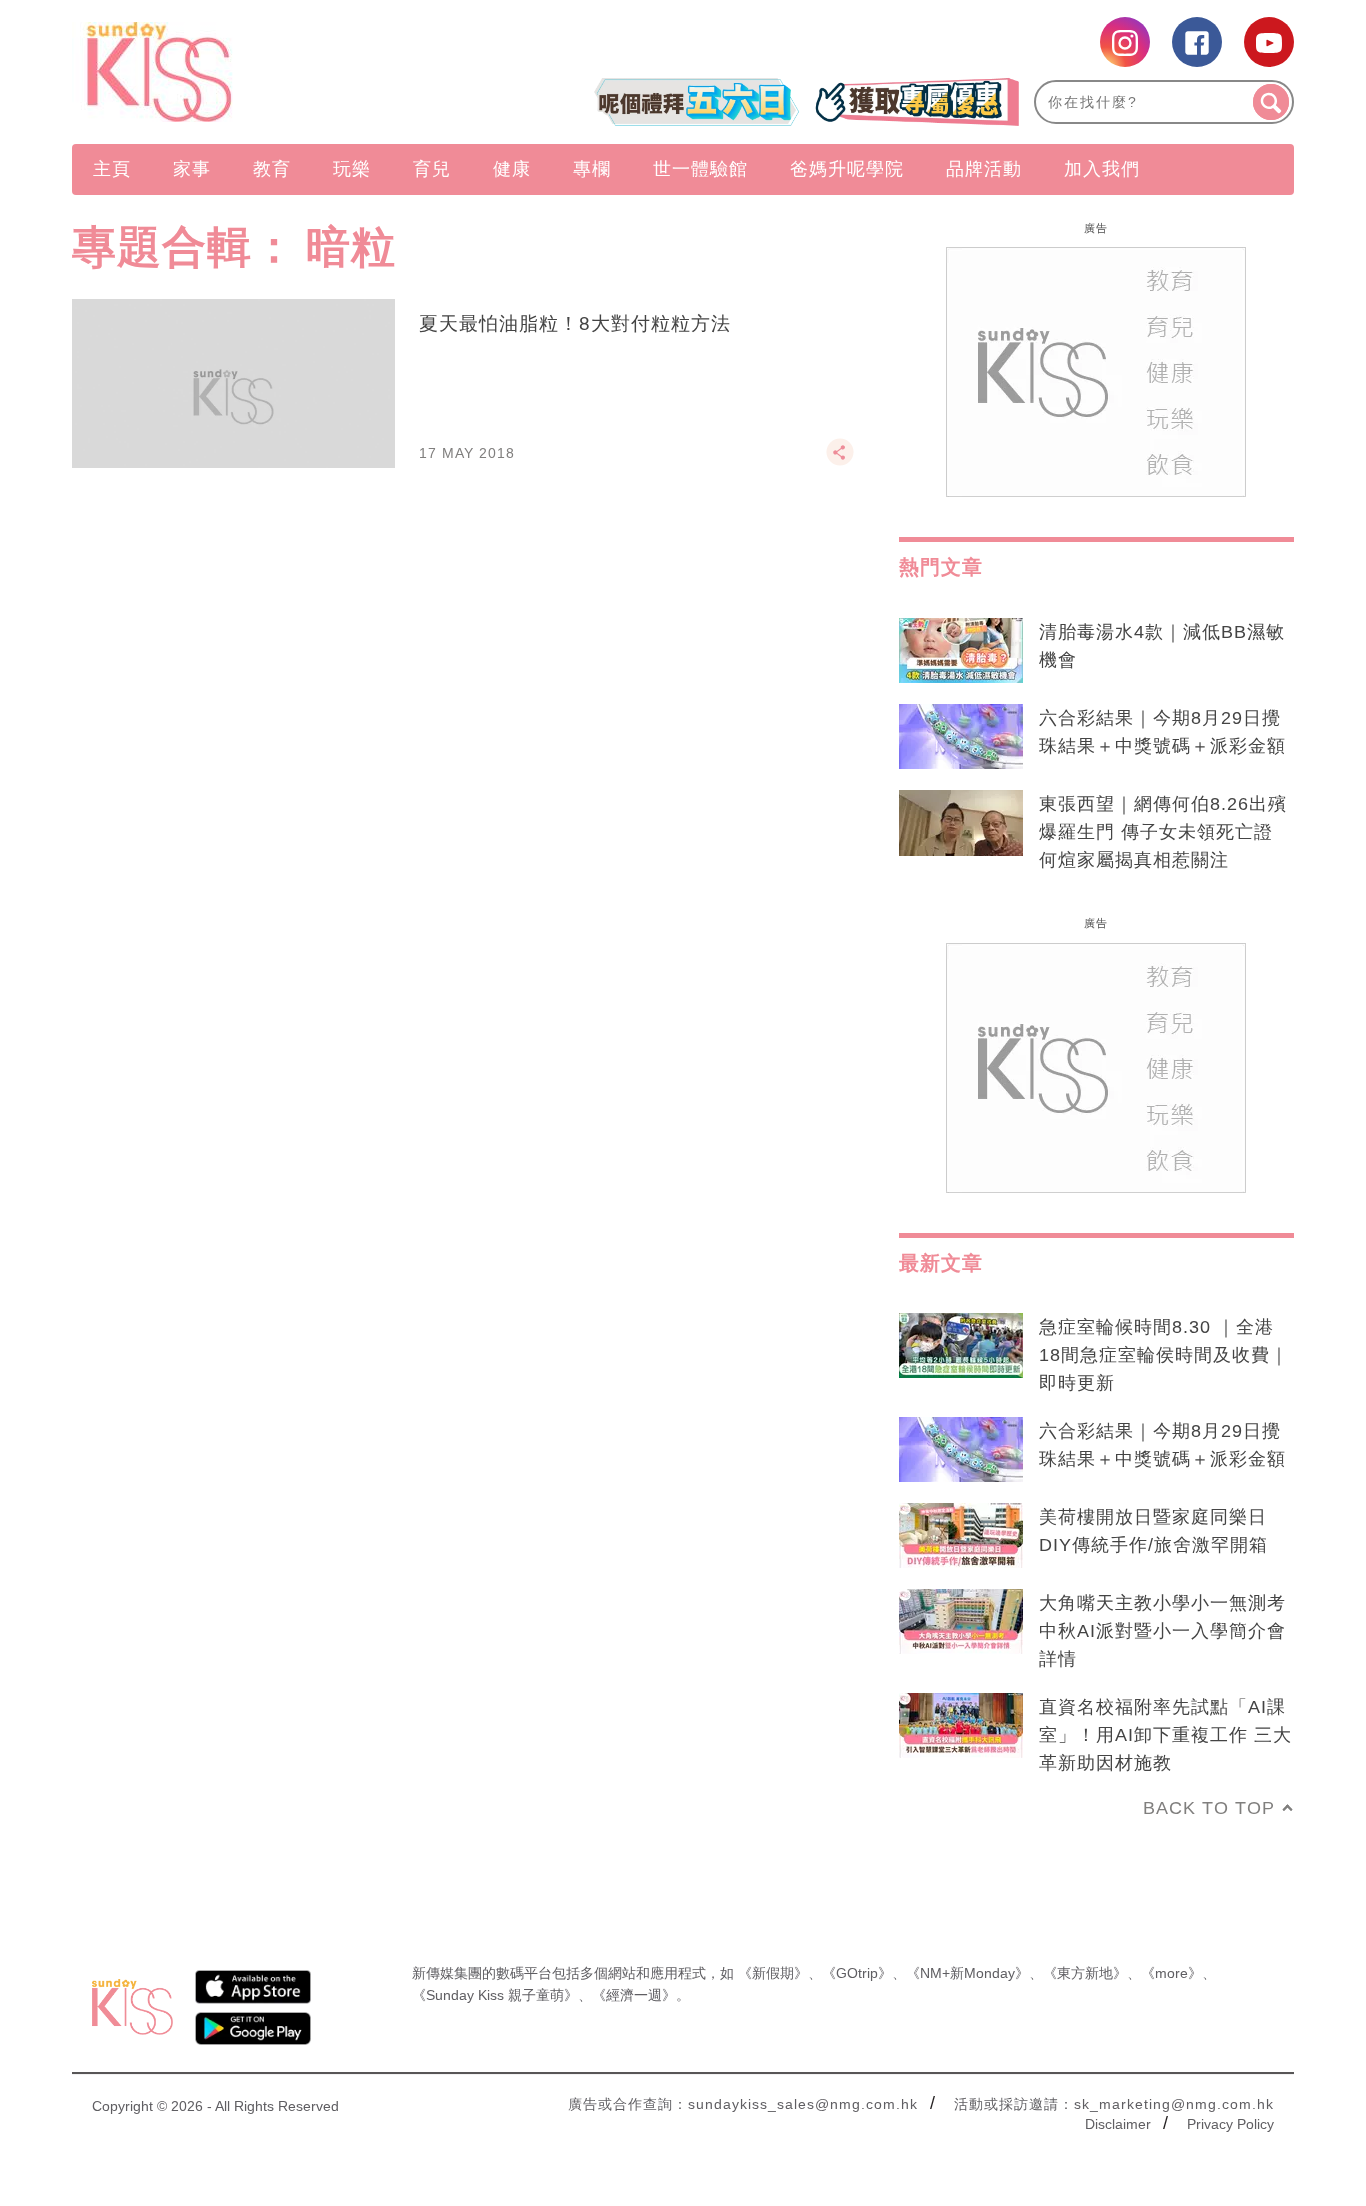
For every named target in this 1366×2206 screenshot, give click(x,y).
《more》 (1171, 1973)
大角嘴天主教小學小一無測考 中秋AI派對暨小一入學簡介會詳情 (1162, 1631)
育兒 (432, 169)
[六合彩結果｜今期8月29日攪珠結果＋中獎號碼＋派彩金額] (961, 737)
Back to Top (1209, 1808)
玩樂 (352, 169)
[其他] (840, 461)
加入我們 (1102, 169)
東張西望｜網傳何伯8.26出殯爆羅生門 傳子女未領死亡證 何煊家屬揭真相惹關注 (1163, 832)
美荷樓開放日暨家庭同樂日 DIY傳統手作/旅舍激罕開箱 (1153, 1531)
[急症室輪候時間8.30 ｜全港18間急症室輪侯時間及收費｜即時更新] (961, 1346)
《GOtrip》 (857, 1973)
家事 (192, 169)
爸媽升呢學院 (847, 169)
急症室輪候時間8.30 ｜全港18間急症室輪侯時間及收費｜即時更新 (1164, 1355)
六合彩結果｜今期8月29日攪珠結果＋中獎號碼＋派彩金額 (1162, 732)
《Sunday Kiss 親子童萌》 (495, 1995)
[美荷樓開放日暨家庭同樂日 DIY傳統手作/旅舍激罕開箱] (961, 1536)
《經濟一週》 (634, 1995)
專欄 (592, 169)
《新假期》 (773, 1973)
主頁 (112, 169)
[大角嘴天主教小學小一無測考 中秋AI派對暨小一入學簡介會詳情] (961, 1622)
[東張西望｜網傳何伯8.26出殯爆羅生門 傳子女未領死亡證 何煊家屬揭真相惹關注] (961, 823)
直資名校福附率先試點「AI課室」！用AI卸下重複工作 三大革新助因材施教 (1165, 1735)
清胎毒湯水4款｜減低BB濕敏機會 (1162, 646)
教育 (272, 169)
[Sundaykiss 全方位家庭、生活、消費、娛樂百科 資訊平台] (255, 72)
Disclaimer (1118, 2124)
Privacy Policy (1230, 2124)
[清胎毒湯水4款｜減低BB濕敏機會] (961, 651)
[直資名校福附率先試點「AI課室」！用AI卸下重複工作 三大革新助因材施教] (961, 1726)
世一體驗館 (700, 169)
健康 (512, 169)
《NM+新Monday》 (967, 1973)
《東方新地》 (1085, 1973)
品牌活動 (984, 169)
